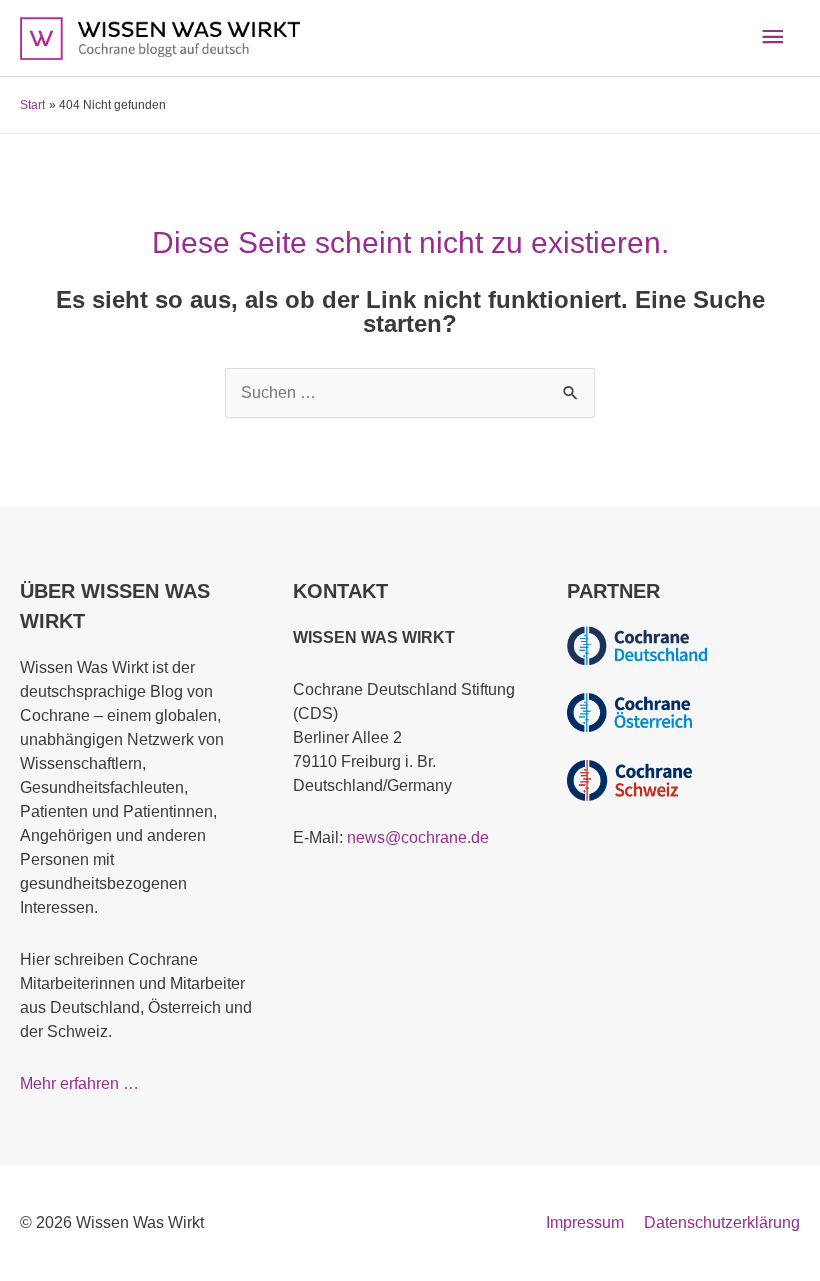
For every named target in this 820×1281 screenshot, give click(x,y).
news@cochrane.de (418, 837)
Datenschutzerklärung (722, 1222)
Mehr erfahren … (79, 1083)
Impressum (585, 1222)
